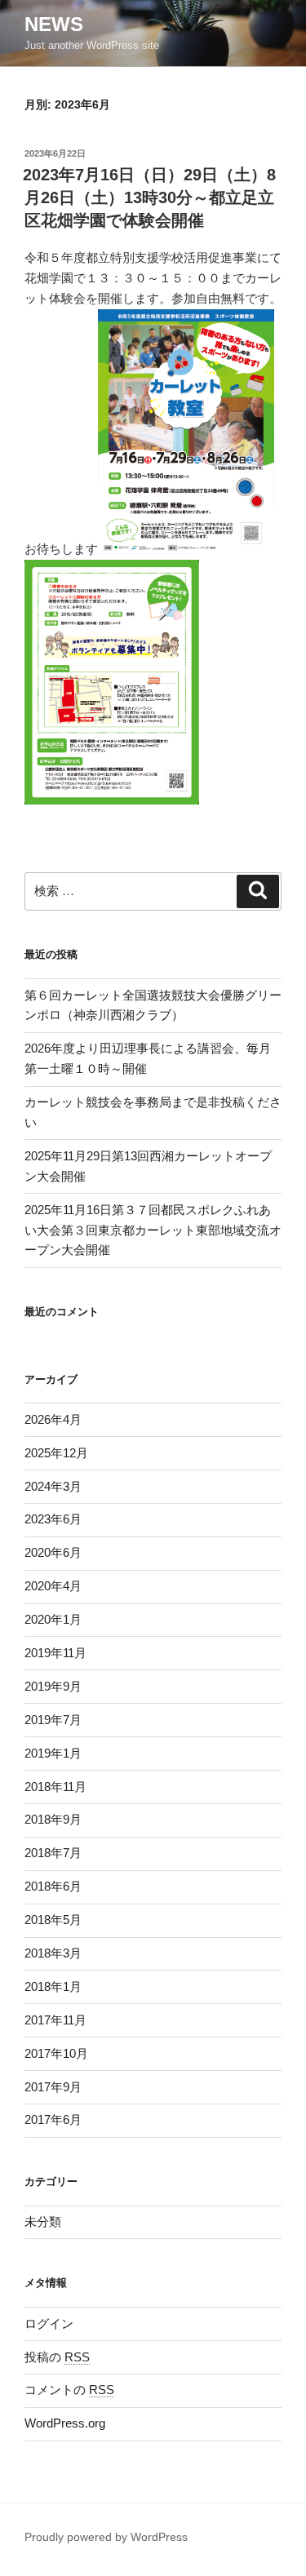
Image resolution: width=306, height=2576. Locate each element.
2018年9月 (53, 1819)
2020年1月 (53, 1619)
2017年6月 (53, 2119)
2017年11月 (55, 2020)
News (54, 24)
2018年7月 (53, 1853)
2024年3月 (53, 1486)
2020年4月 (53, 1586)
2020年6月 (53, 1552)
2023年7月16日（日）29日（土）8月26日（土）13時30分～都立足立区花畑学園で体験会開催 (149, 197)
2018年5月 (53, 1920)
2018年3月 (53, 1953)
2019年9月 (53, 1686)
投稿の (57, 2357)
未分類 (43, 2221)
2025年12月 (56, 1453)
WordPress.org (65, 2423)
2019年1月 (53, 1753)
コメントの (69, 2390)
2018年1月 (53, 1986)
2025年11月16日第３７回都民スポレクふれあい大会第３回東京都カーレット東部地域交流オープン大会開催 (153, 1230)
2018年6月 (53, 1886)
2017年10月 (56, 2053)
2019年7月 (53, 1720)
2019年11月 (55, 1653)
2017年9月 (53, 2087)
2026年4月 (53, 1419)
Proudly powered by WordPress (106, 2537)
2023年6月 (53, 1519)
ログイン (49, 2323)
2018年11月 (55, 1787)
